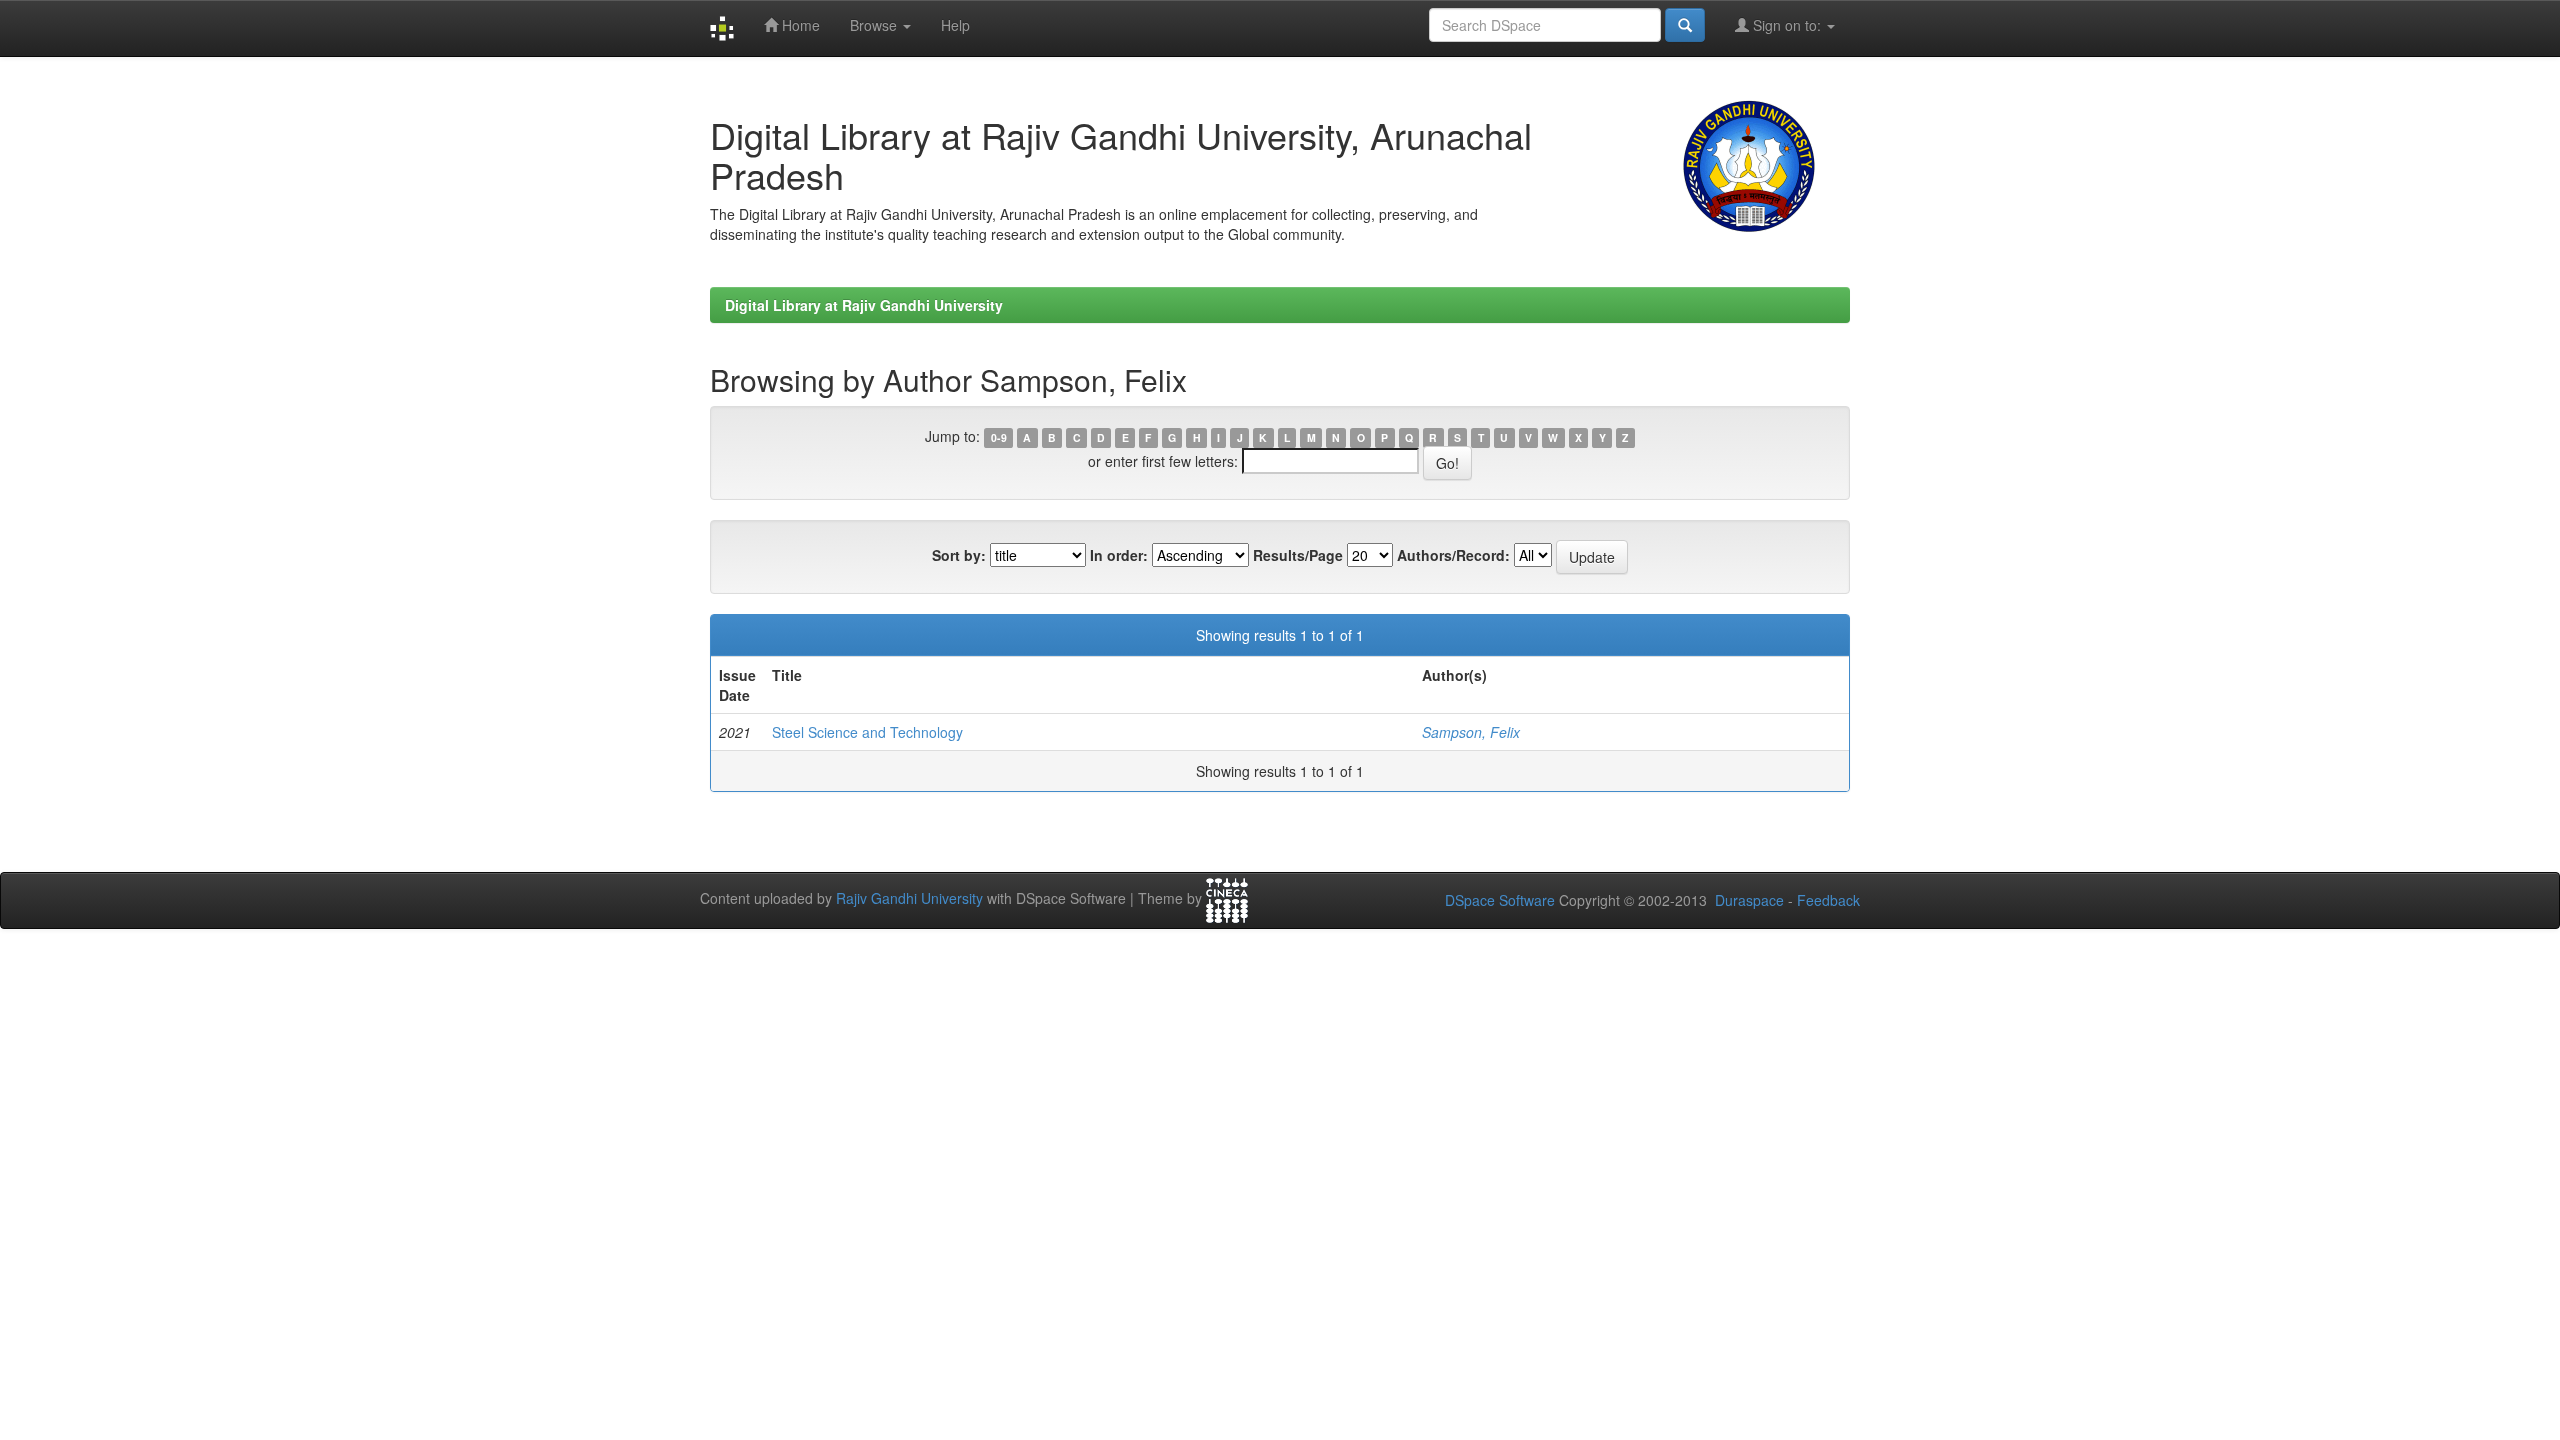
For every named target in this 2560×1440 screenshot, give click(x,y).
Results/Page (1298, 555)
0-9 (999, 437)
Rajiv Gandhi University (909, 898)
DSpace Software (1500, 900)
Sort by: (959, 555)
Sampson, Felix (1471, 732)
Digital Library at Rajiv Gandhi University (864, 305)
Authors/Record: (1453, 555)
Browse (875, 25)
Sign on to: (1787, 25)
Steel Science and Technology (867, 732)
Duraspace (1749, 900)
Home (799, 25)
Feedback (1828, 900)
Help (955, 25)
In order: (1119, 555)
